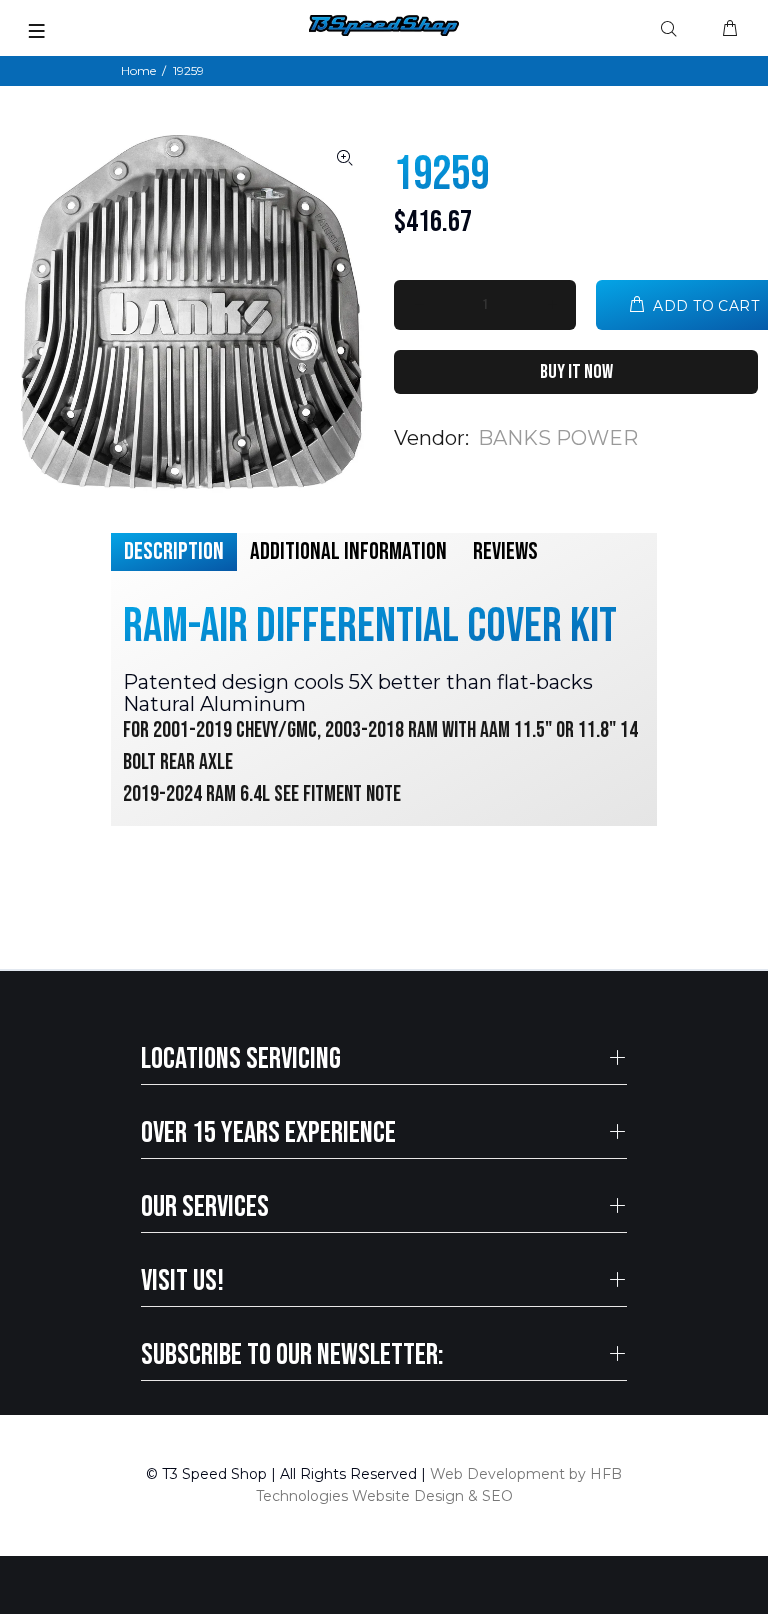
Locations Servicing (241, 1059)
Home (138, 70)
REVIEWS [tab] (505, 551)
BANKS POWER (558, 438)
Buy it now (576, 372)
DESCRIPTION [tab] (174, 551)
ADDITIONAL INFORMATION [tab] (348, 551)
